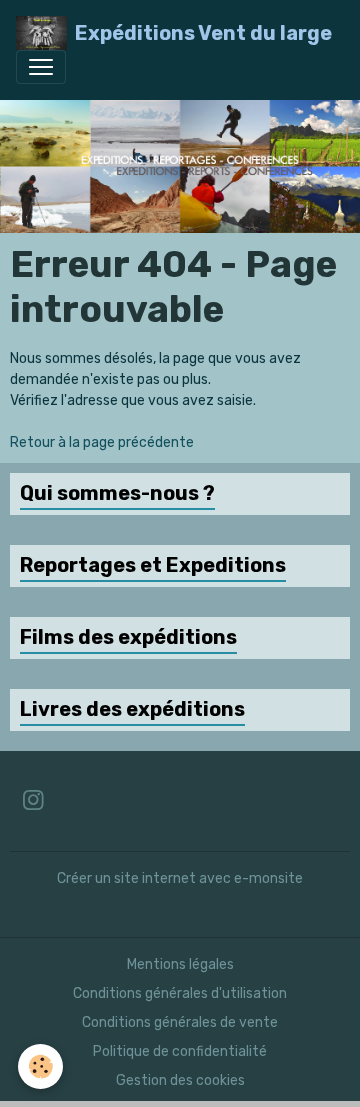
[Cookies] (40, 1066)
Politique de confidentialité (180, 1051)
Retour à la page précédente (102, 442)
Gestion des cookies (180, 1080)
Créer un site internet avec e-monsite (180, 878)
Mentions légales (180, 964)
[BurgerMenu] (41, 67)
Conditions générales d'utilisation (180, 993)
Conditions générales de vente (180, 1022)
